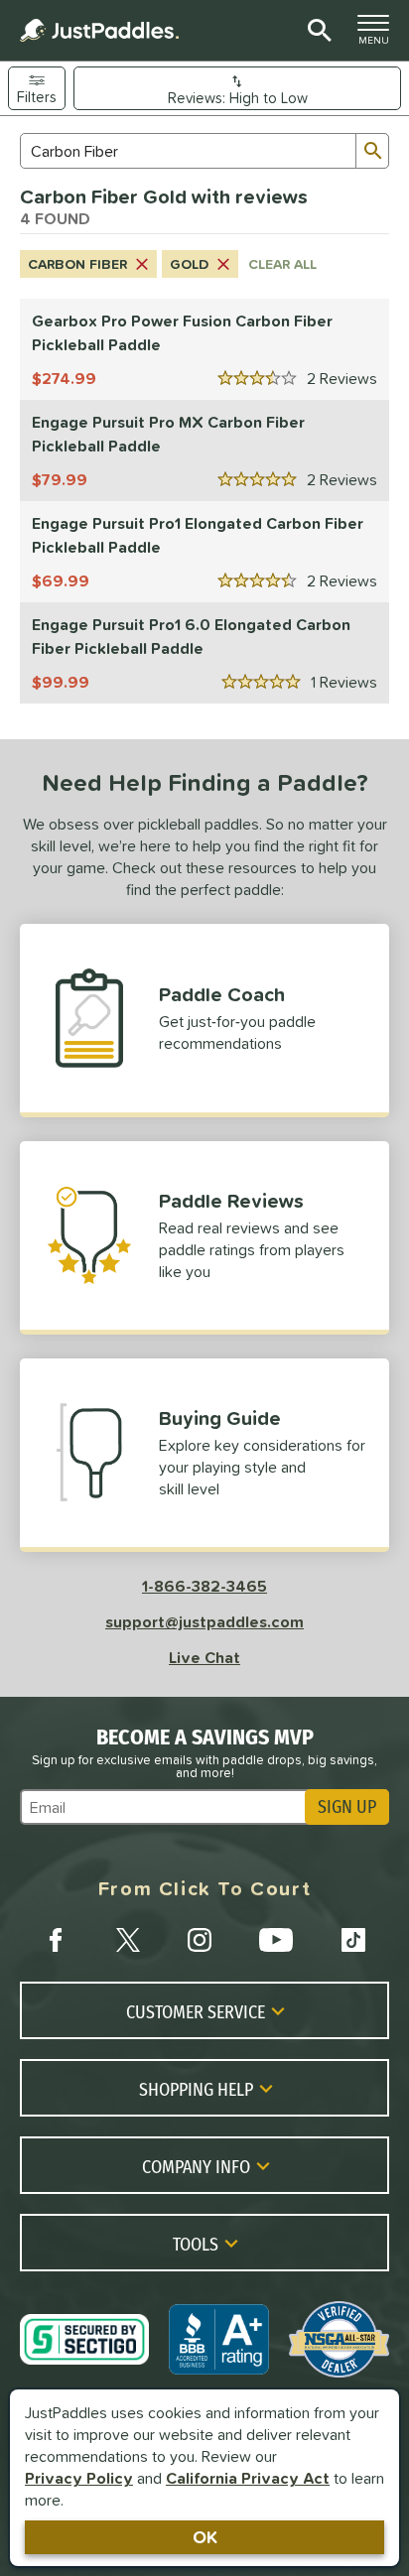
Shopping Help (196, 2089)
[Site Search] (316, 31)
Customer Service (196, 2011)
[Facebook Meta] (56, 1940)
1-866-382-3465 (204, 1586)
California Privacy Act (248, 2478)
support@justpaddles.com (204, 1621)
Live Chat (204, 1657)
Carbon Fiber (77, 264)
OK (205, 2537)
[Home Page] (99, 30)
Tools (196, 2244)
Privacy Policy (79, 2478)
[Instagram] (200, 1940)
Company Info (196, 2166)
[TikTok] (353, 1940)
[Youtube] (276, 1940)
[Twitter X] (128, 1940)
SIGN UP (347, 1807)
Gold (189, 264)
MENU (379, 35)
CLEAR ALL (282, 264)
